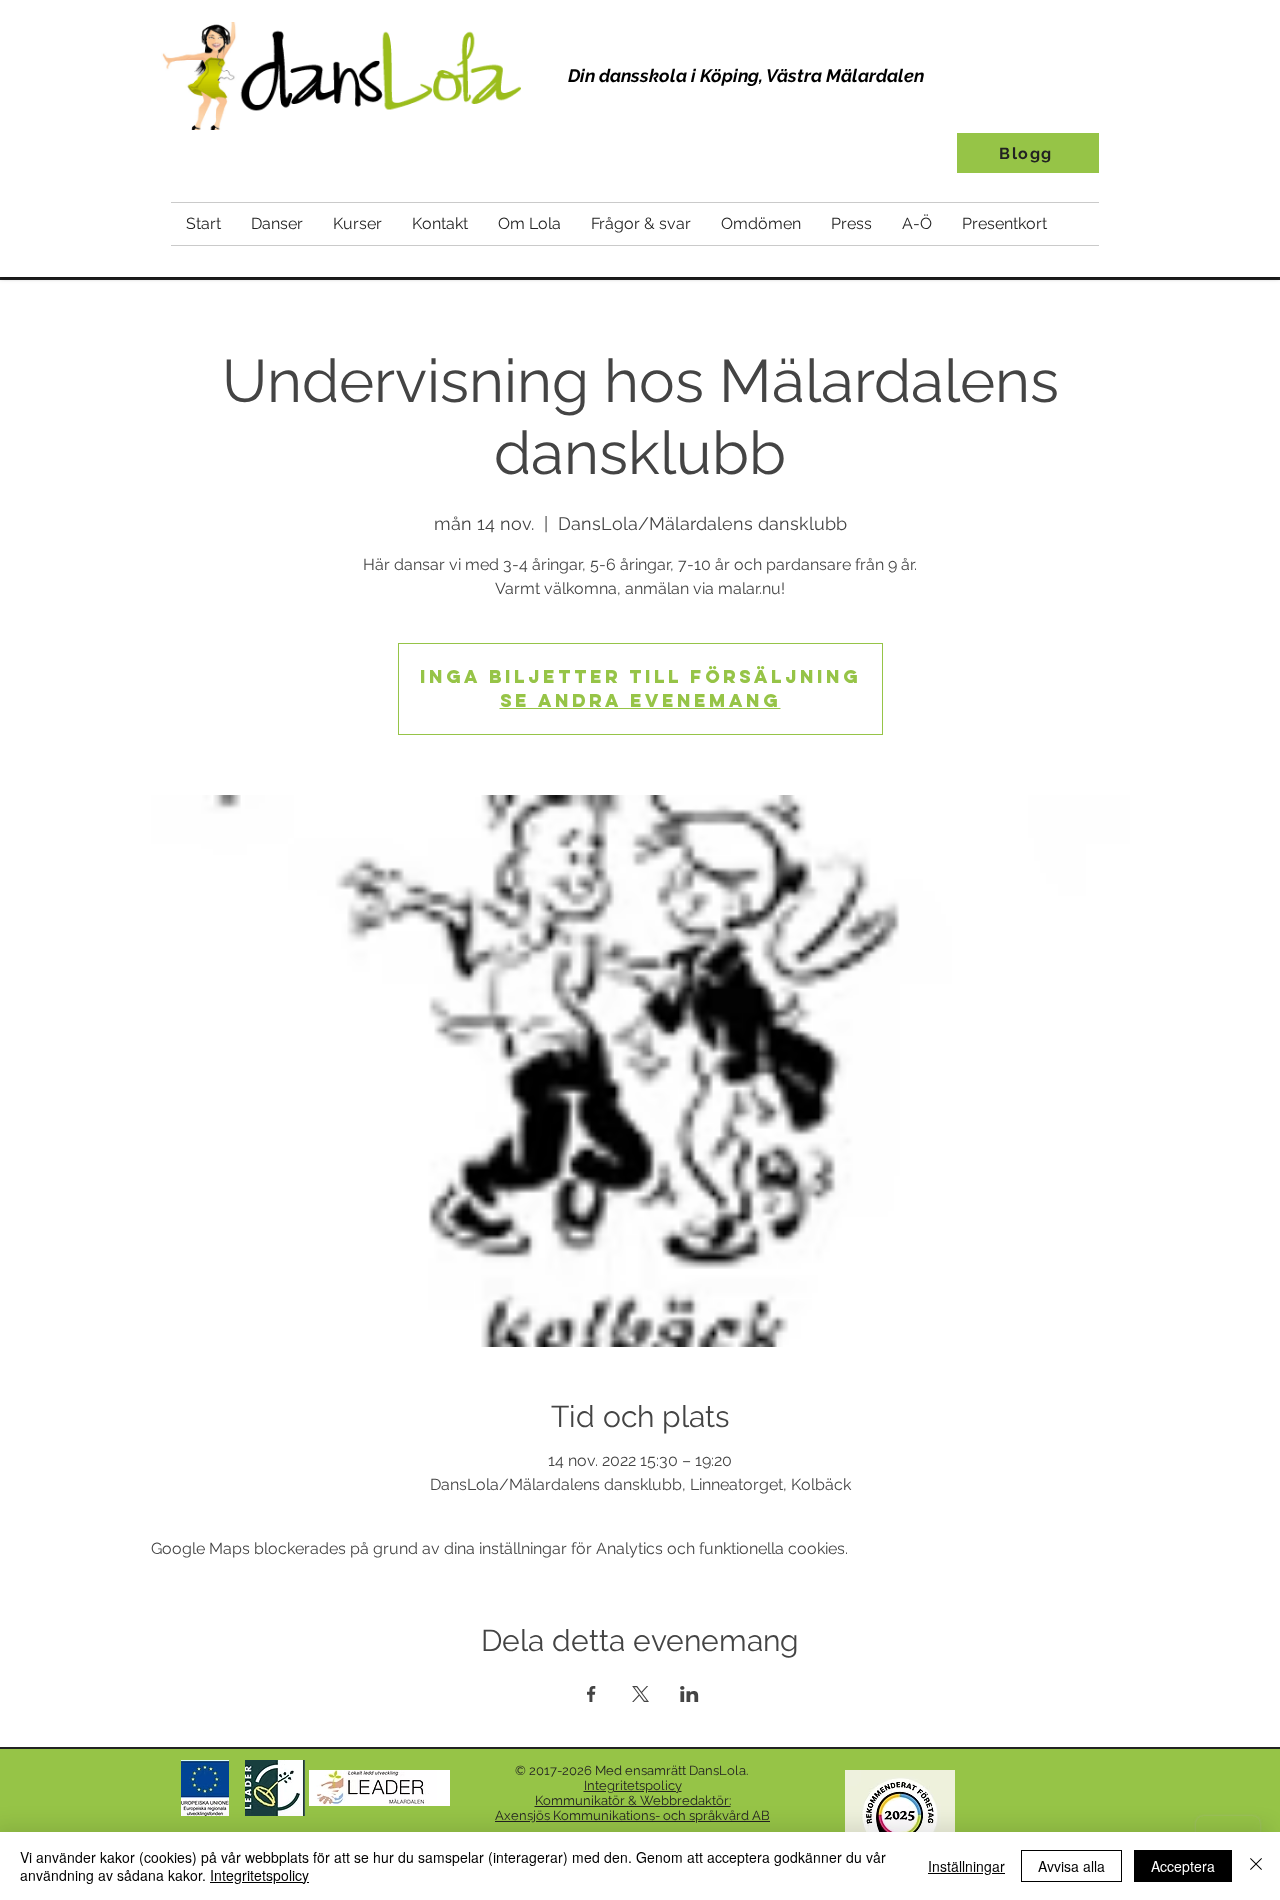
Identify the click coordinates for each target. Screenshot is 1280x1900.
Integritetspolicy (259, 1875)
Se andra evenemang (640, 700)
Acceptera (1183, 1866)
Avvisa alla (1071, 1866)
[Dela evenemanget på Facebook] (591, 1694)
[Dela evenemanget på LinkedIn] (689, 1694)
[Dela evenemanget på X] (640, 1694)
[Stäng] (1256, 1866)
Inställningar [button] (966, 1866)
